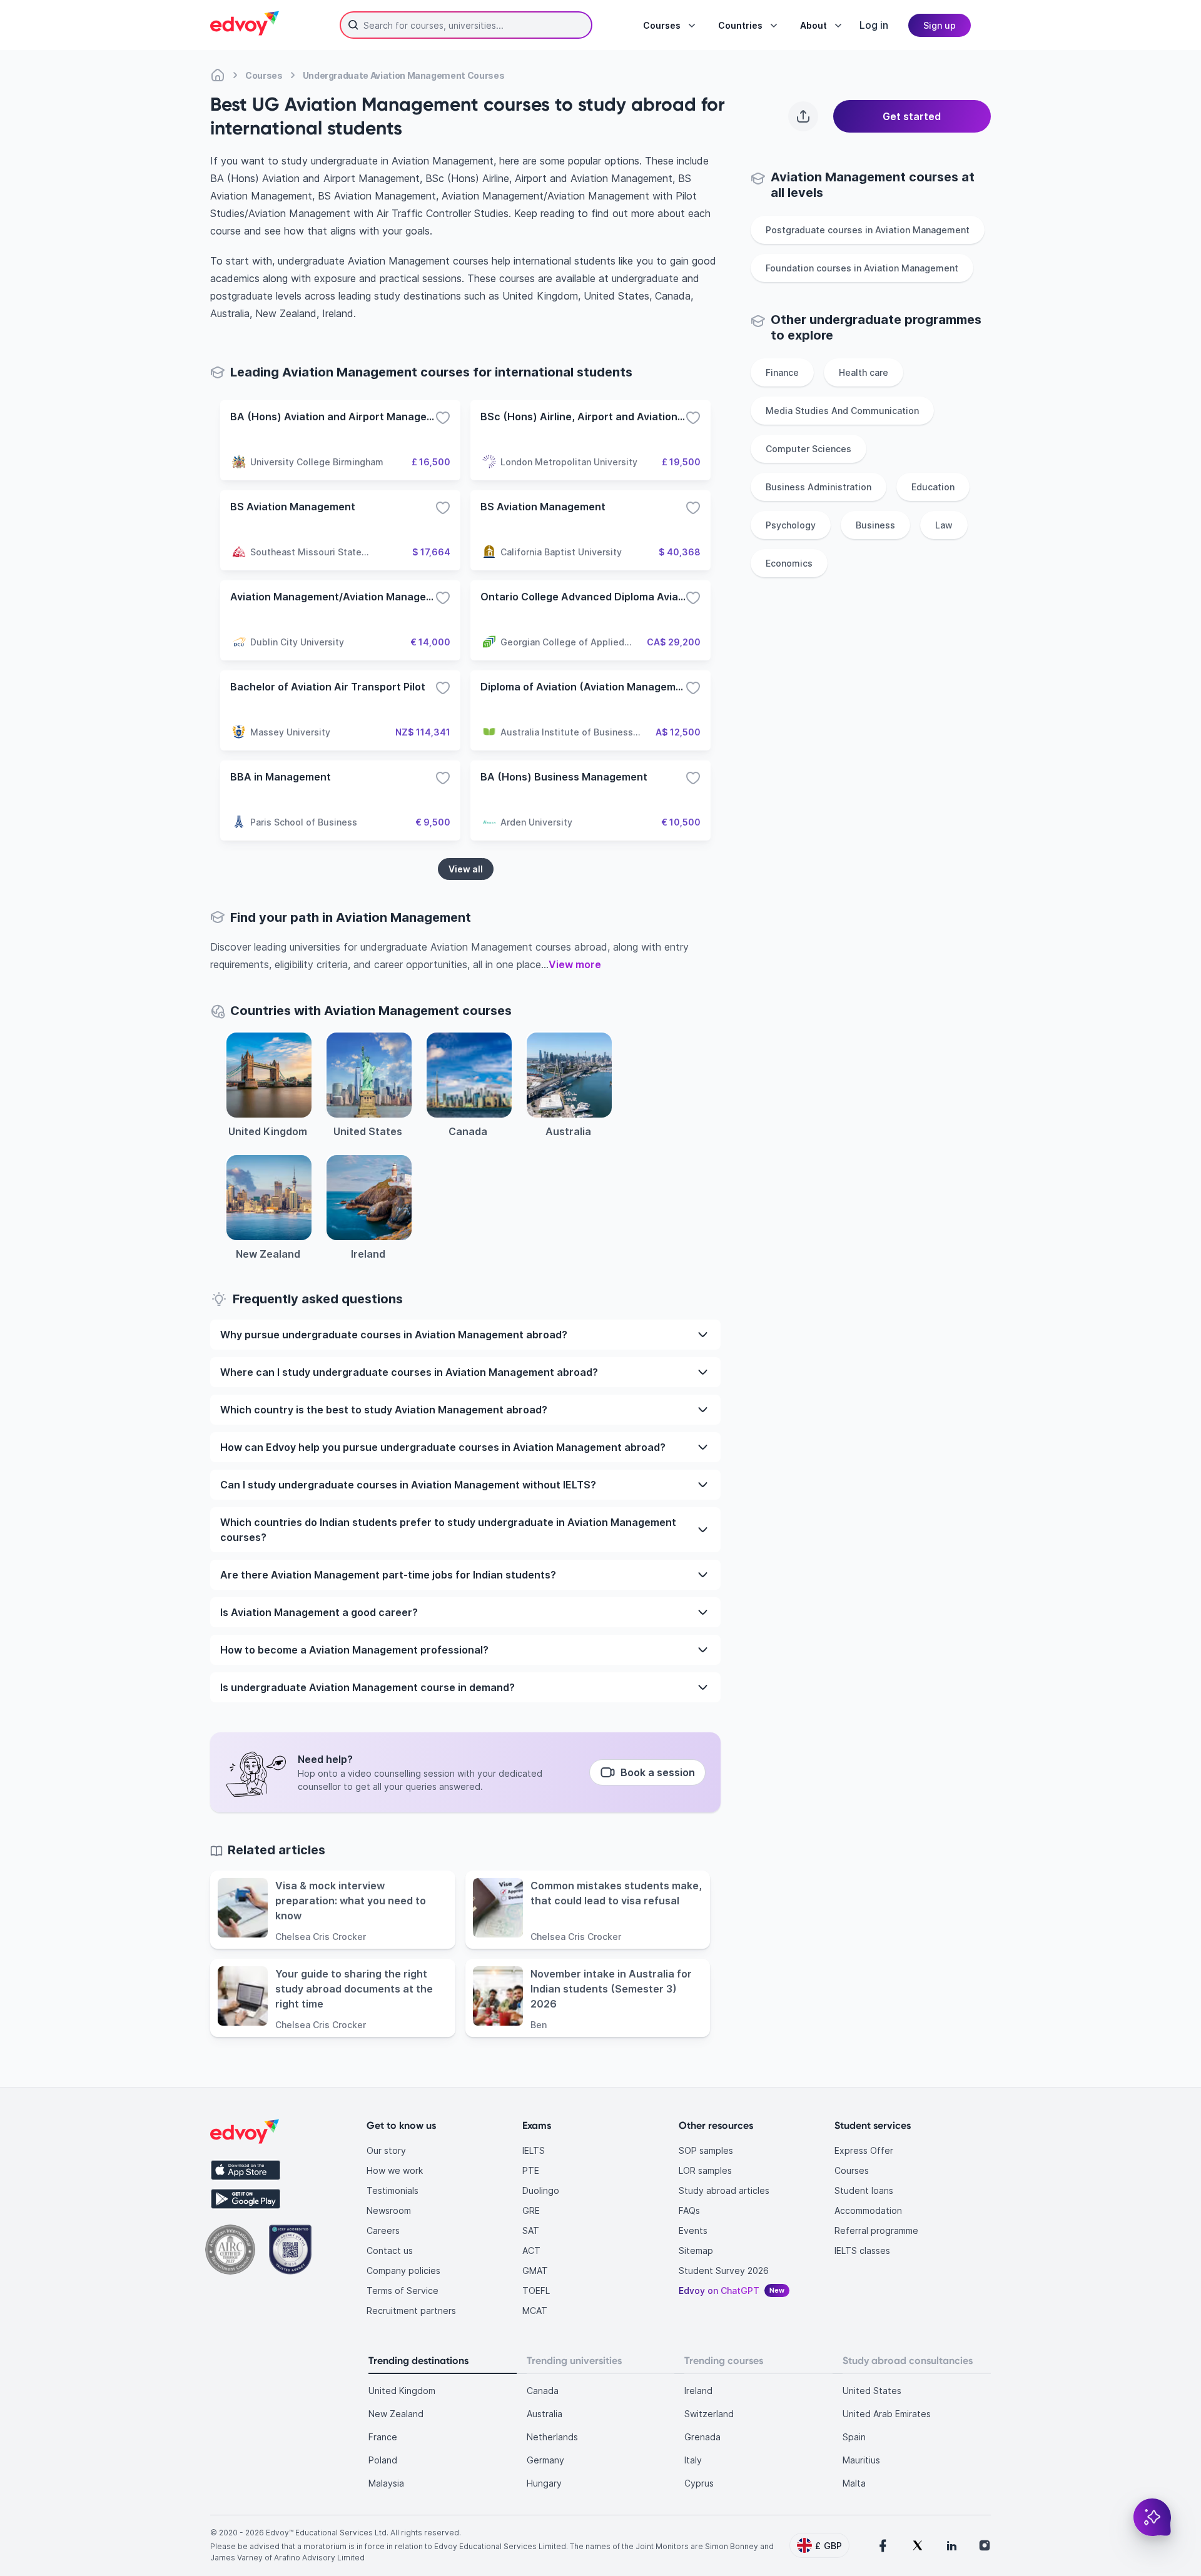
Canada (543, 2391)
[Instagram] (985, 2545)
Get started (912, 116)
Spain (854, 2437)
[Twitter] (918, 2545)
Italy (693, 2460)
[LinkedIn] (951, 2545)
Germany (545, 2460)
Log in (874, 25)
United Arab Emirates (887, 2414)
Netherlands (552, 2437)
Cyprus (699, 2483)
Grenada (702, 2437)
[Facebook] (883, 2545)
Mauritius (861, 2460)
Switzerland (709, 2414)
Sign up (940, 25)
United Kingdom (402, 2391)
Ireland (698, 2391)
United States (872, 2391)
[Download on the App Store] (246, 2170)
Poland (383, 2460)
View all (466, 869)
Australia (545, 2414)
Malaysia (386, 2483)
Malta (854, 2483)
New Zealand (396, 2414)
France (383, 2437)
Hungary (544, 2483)
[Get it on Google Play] (246, 2199)
